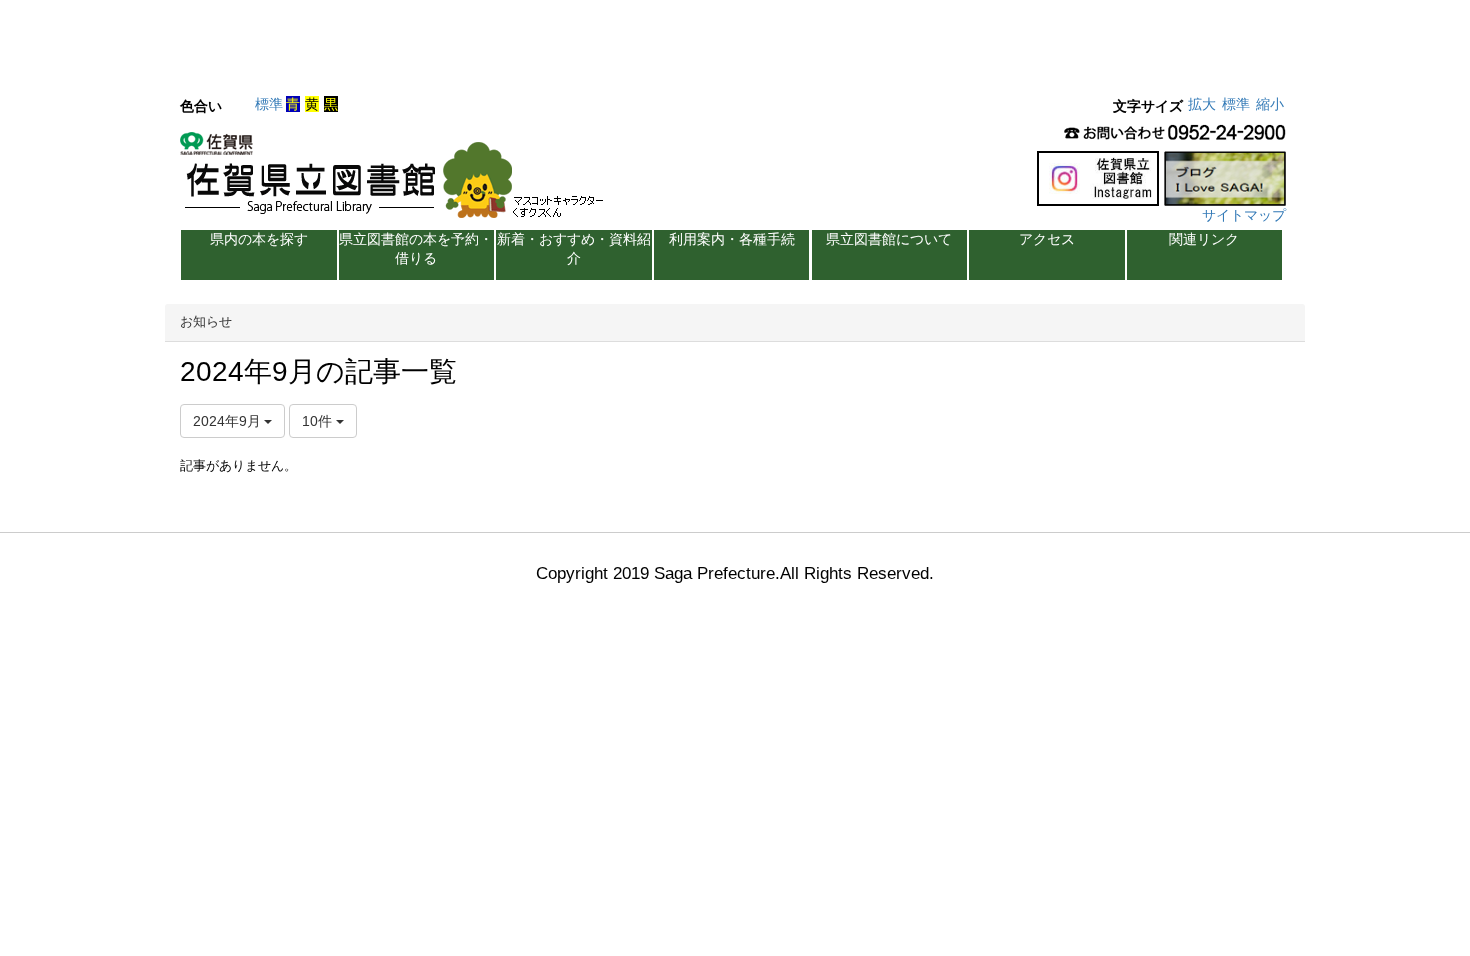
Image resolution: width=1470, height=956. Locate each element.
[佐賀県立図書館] (397, 181)
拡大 (1202, 104)
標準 (269, 104)
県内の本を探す (259, 239)
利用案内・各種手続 (732, 239)
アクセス (1047, 239)
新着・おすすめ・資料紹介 (574, 248)
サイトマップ (1244, 215)
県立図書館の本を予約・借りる (416, 248)
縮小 (1270, 104)
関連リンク (1204, 239)
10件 (319, 421)
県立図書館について (889, 239)
